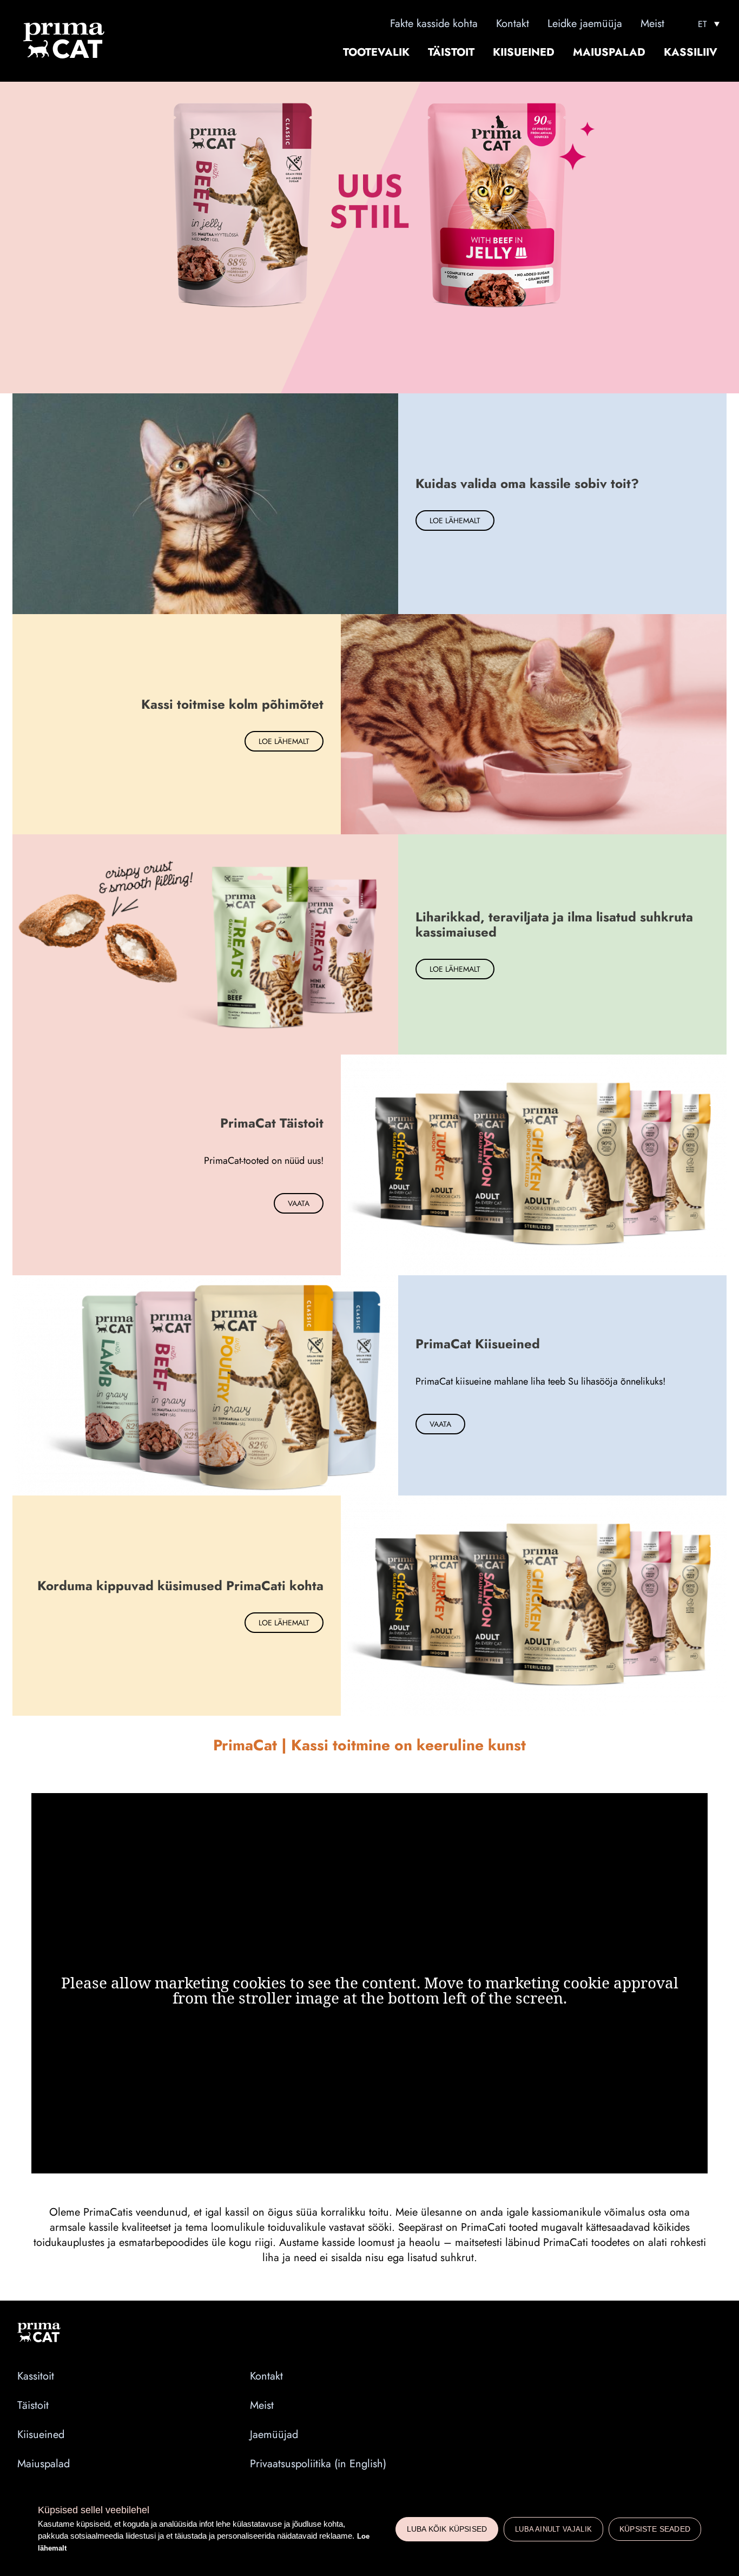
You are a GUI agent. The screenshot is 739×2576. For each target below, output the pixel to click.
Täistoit (451, 52)
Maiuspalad (609, 52)
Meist (652, 24)
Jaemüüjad (274, 2435)
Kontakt (513, 24)
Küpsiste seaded (655, 2529)
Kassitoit (36, 2376)
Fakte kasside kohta (434, 24)
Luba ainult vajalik (553, 2529)
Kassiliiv (691, 52)
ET (702, 24)
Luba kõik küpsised (447, 2529)
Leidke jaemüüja (585, 24)
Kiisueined (524, 52)
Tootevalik (376, 52)
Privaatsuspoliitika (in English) (318, 2464)
